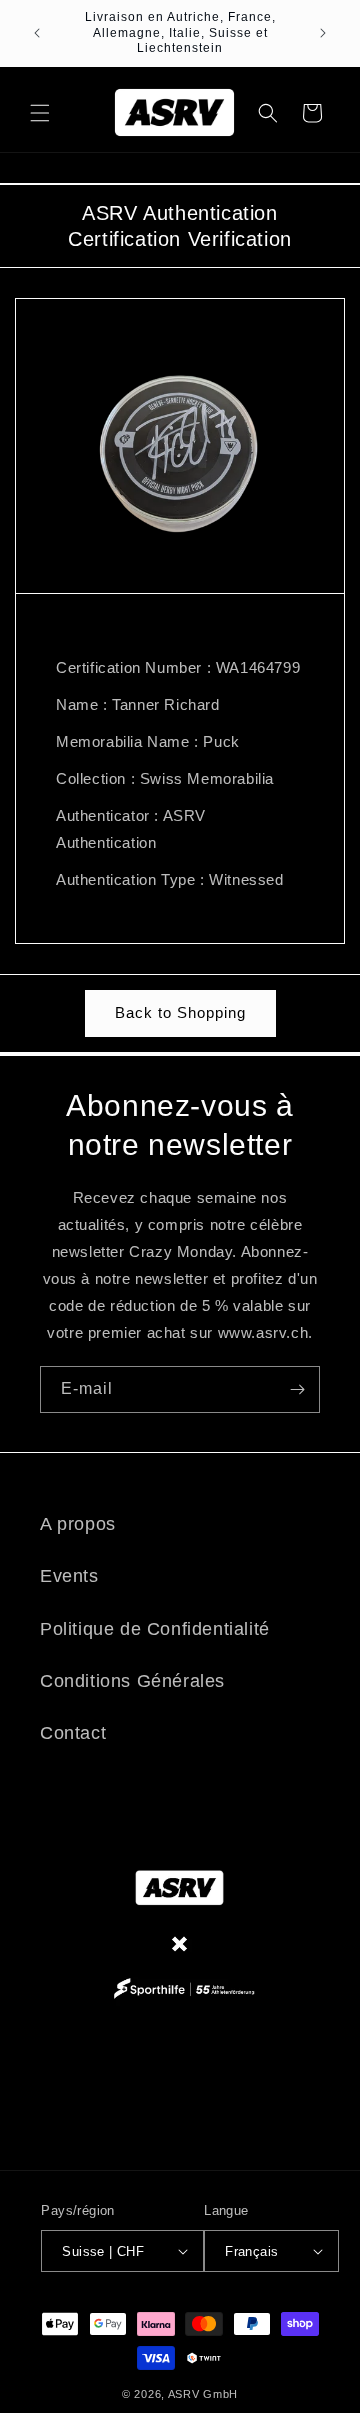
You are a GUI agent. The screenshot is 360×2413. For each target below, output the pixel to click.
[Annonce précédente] (37, 33)
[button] (40, 113)
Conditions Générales (132, 1681)
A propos (78, 1524)
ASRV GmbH (203, 2394)
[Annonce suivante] (323, 33)
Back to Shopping (180, 1012)
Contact (73, 1733)
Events (69, 1576)
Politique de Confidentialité (155, 1629)
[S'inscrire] (297, 1389)
